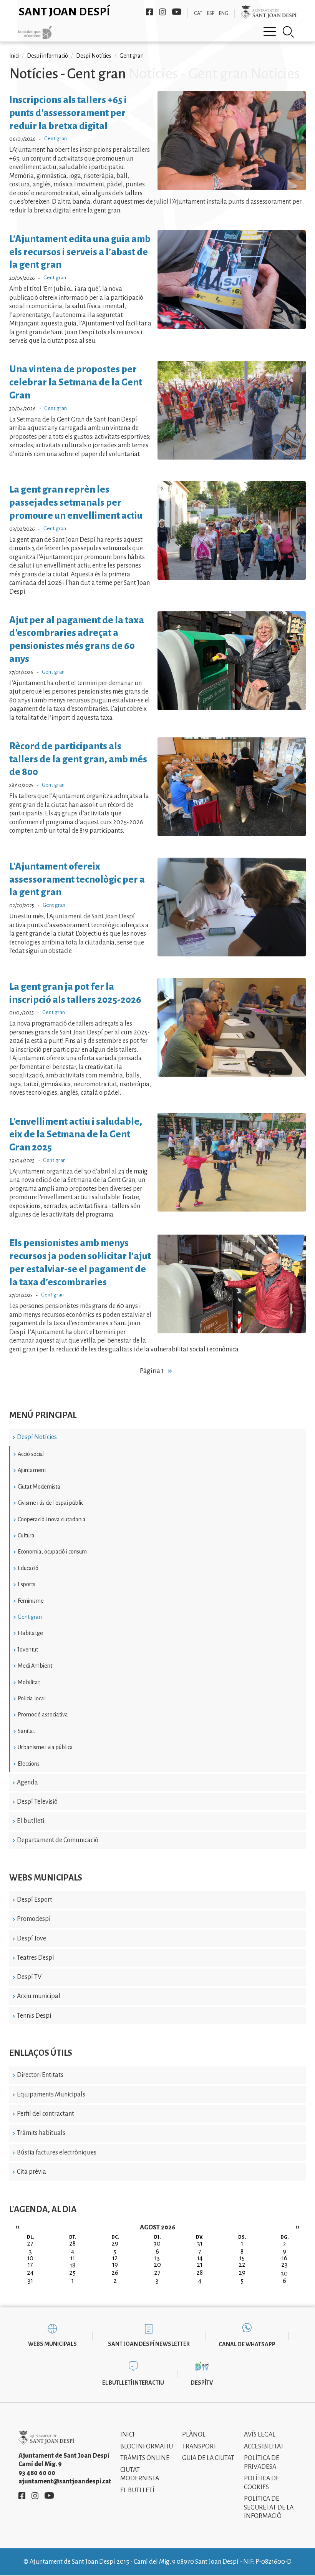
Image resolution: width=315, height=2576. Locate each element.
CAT (198, 13)
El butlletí (31, 1821)
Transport (199, 2447)
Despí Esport (35, 1900)
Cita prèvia (31, 2172)
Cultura (26, 1535)
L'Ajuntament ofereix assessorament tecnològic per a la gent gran (77, 879)
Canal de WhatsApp (247, 2344)
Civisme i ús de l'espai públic (51, 1503)
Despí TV (29, 1977)
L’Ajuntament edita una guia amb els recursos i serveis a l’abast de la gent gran (80, 252)
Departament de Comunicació (58, 1840)
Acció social (31, 1454)
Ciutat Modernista (39, 1487)
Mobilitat (29, 1682)
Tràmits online (145, 2458)
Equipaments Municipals (51, 2095)
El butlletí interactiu (133, 2383)
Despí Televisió (37, 1802)
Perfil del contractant (46, 2114)
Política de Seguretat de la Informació (269, 2507)
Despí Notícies (37, 1437)
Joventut (28, 1650)
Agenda (27, 1783)
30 (284, 2274)
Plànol (194, 2435)
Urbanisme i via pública (45, 1747)
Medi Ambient (35, 1666)
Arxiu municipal (39, 1996)
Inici (14, 56)
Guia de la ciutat (208, 2458)
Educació (28, 1568)
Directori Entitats (40, 2075)
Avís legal (260, 2435)
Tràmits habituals (41, 2133)
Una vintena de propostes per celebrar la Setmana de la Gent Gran (76, 382)
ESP (211, 13)
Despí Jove (31, 1939)
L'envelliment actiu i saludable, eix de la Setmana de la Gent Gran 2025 (76, 1134)
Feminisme (31, 1601)
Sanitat (26, 1731)
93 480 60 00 (37, 2473)
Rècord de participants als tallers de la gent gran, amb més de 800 (78, 759)
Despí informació (47, 56)
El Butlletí (137, 2490)
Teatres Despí (36, 1958)
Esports (27, 1584)
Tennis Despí (34, 2016)
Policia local (32, 1698)
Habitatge (30, 1633)
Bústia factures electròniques (57, 2153)
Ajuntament (32, 1470)
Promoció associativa (43, 1715)
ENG (224, 13)
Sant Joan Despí (64, 12)
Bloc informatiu (147, 2447)
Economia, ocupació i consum (52, 1552)
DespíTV (202, 2383)
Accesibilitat (264, 2447)
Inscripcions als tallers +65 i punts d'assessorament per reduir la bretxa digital (68, 113)
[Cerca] (288, 32)
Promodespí (34, 1919)
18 (73, 2266)
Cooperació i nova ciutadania (52, 1519)
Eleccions (29, 1764)
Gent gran (30, 1617)
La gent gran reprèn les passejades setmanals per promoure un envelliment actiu (76, 502)
